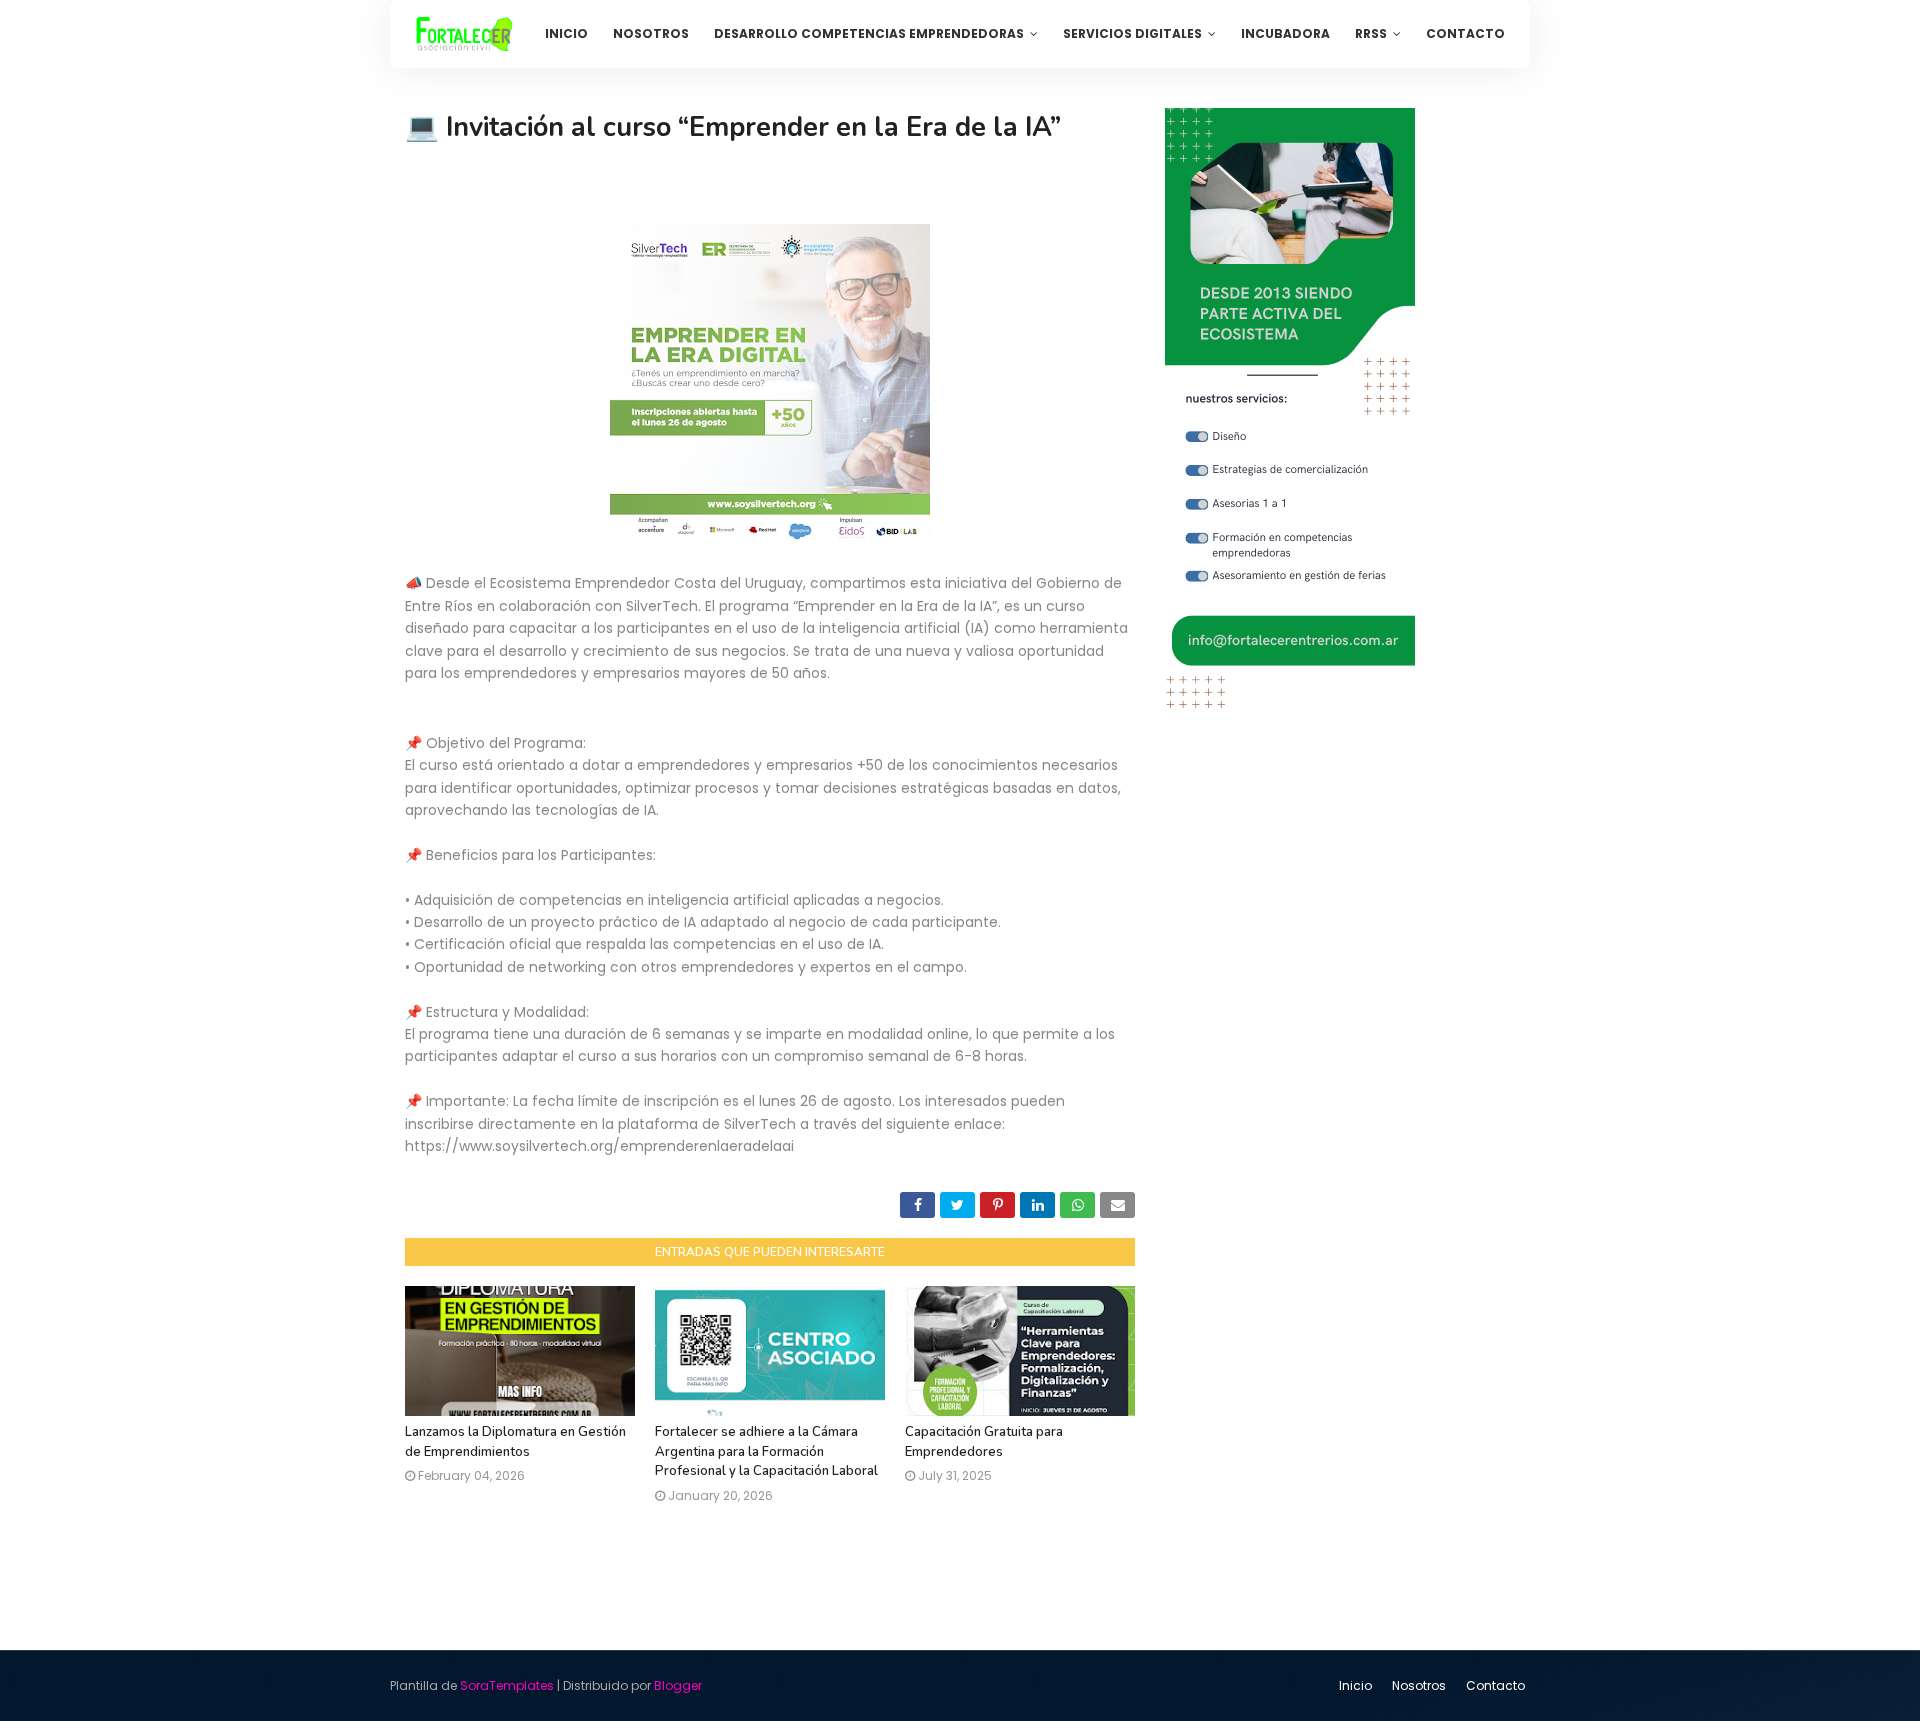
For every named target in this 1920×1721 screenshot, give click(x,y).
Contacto (1495, 1685)
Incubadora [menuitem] (1285, 33)
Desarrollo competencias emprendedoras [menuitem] (869, 33)
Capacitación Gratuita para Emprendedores (984, 1442)
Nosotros (1419, 1685)
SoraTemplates (507, 1685)
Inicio (1355, 1685)
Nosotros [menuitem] (651, 33)
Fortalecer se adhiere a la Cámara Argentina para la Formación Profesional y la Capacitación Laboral (766, 1451)
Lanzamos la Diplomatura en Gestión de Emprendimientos (515, 1442)
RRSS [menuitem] (1371, 33)
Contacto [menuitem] (1465, 33)
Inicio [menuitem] (566, 33)
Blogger (678, 1685)
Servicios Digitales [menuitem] (1132, 33)
